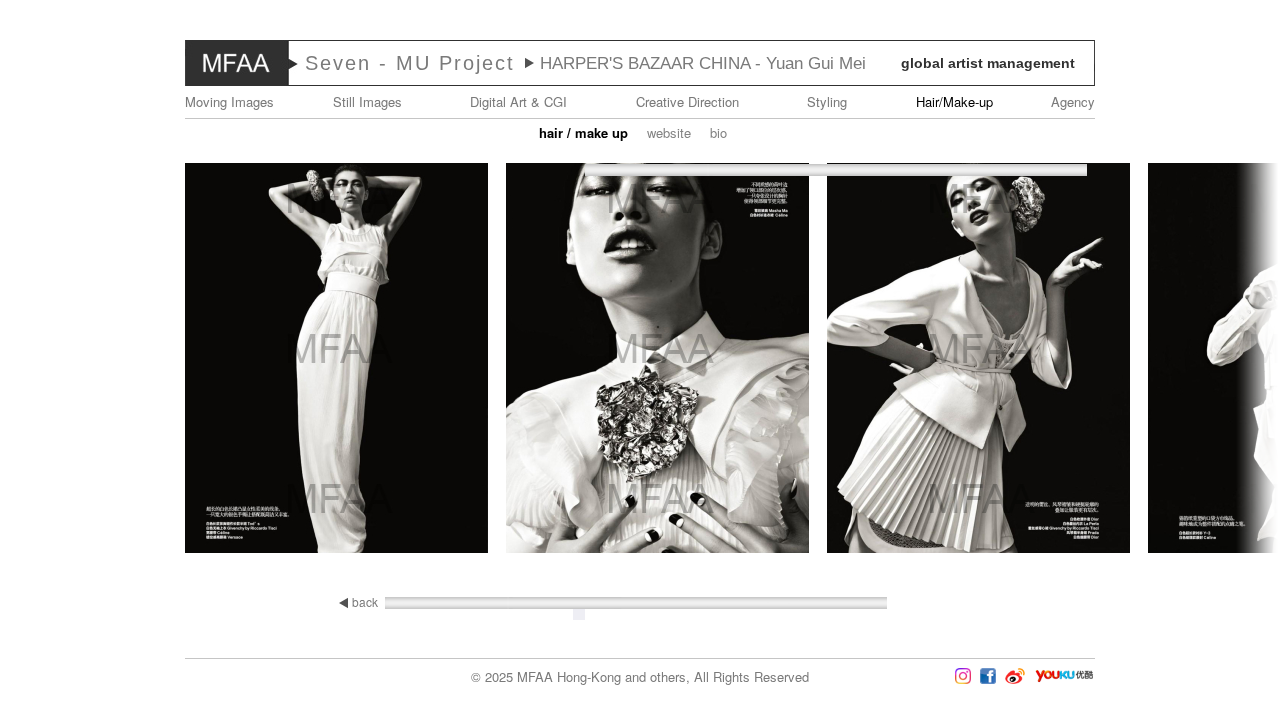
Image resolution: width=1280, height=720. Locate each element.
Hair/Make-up (954, 101)
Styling (827, 101)
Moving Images (229, 101)
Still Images (367, 101)
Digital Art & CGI (518, 101)
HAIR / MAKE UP (583, 132)
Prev (59, 360)
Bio (718, 132)
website (669, 132)
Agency (1073, 101)
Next (1221, 360)
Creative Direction (687, 101)
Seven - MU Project (410, 63)
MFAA (237, 63)
